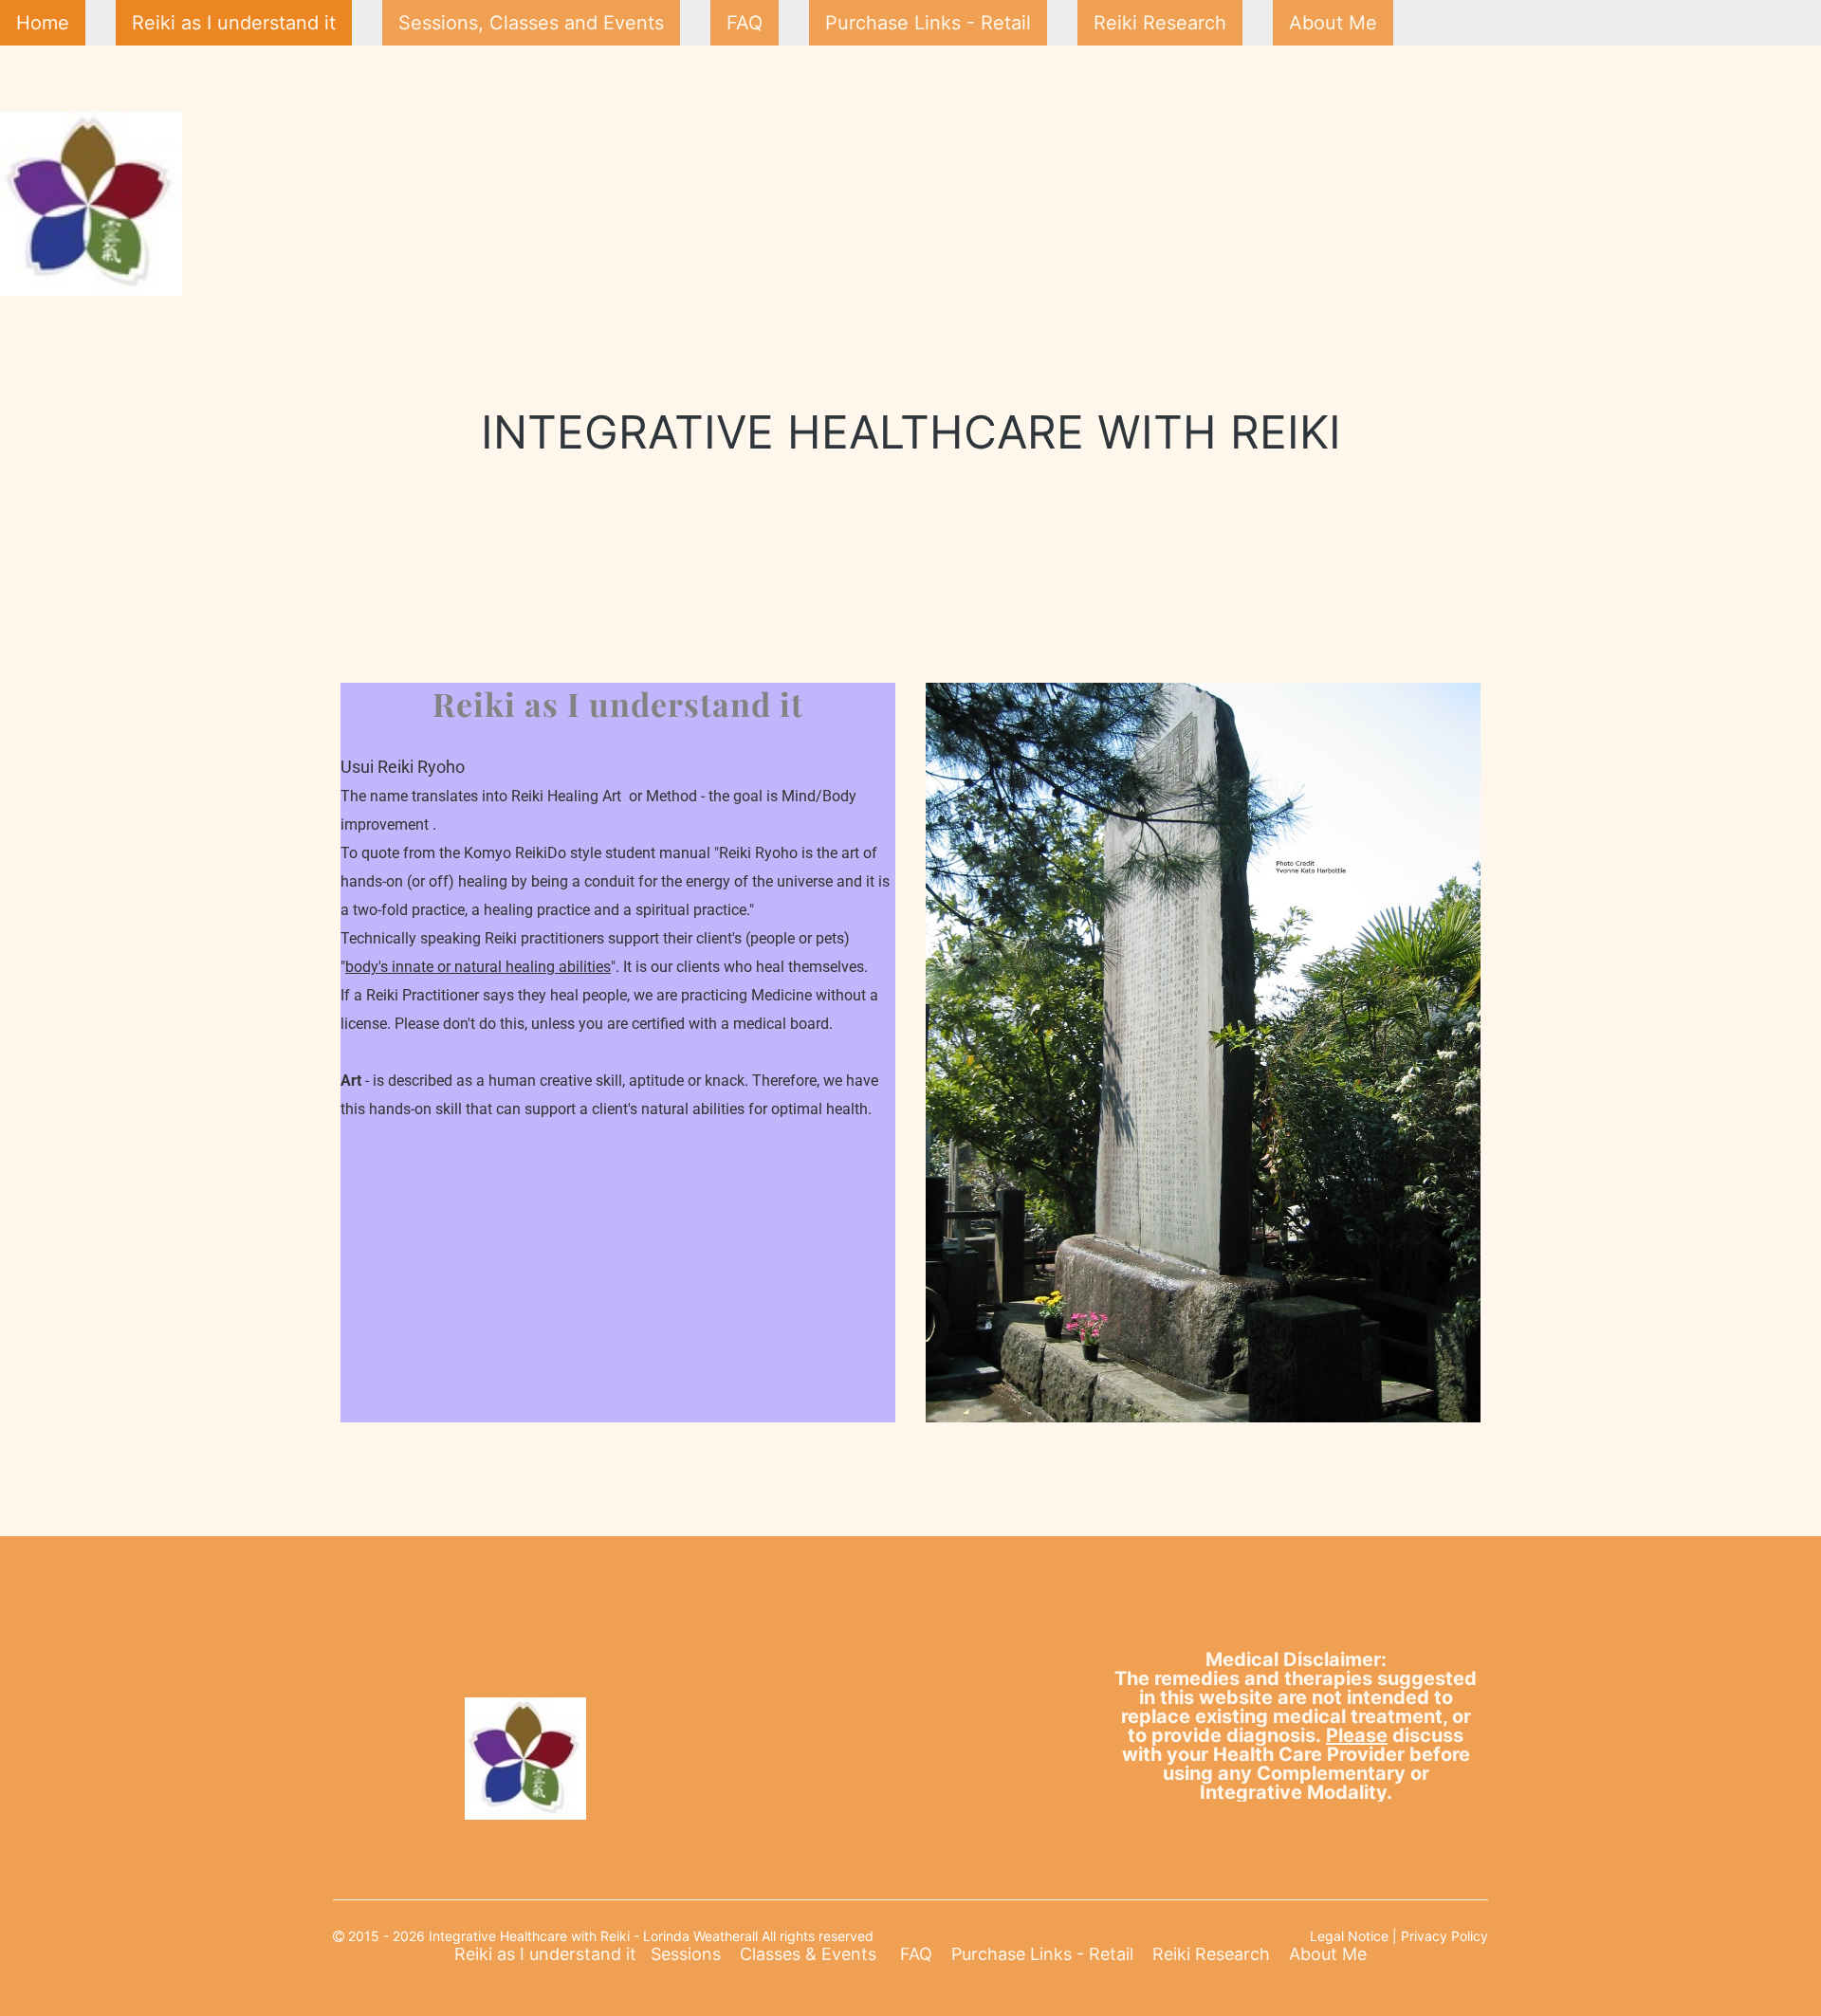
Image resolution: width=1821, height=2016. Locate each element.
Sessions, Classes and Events (531, 23)
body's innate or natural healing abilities (478, 967)
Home (43, 23)
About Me (1333, 23)
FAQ (745, 23)
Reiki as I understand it (234, 23)
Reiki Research (1160, 23)
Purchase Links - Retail (928, 23)
